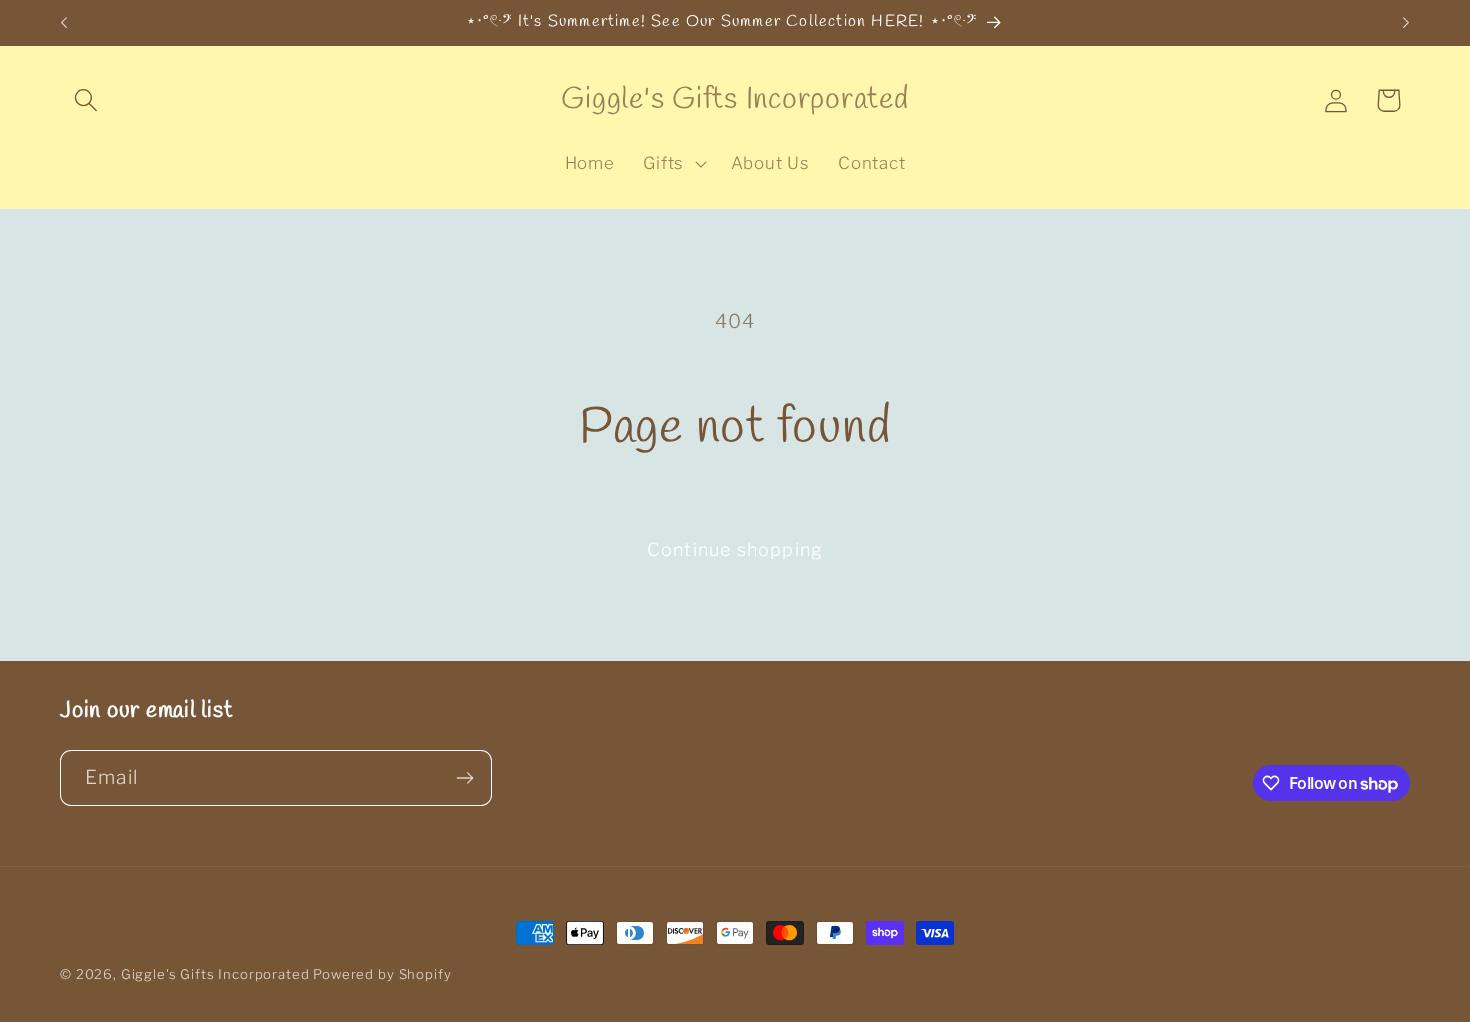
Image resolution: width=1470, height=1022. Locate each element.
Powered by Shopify (382, 974)
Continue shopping (735, 549)
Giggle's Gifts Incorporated (215, 974)
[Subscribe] (464, 778)
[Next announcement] (1406, 23)
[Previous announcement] (64, 23)
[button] (86, 100)
